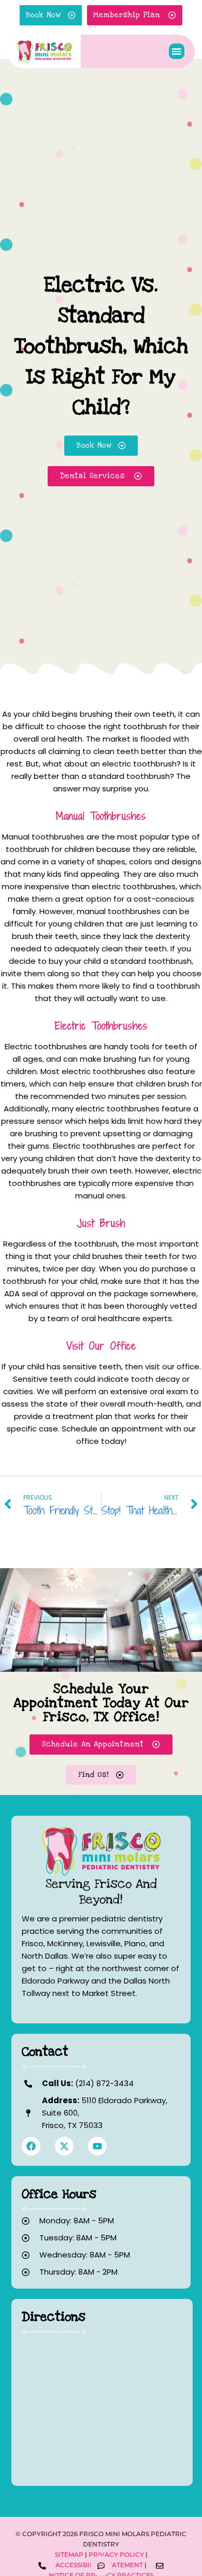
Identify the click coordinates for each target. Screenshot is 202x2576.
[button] (177, 51)
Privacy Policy (116, 2555)
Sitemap (69, 2555)
